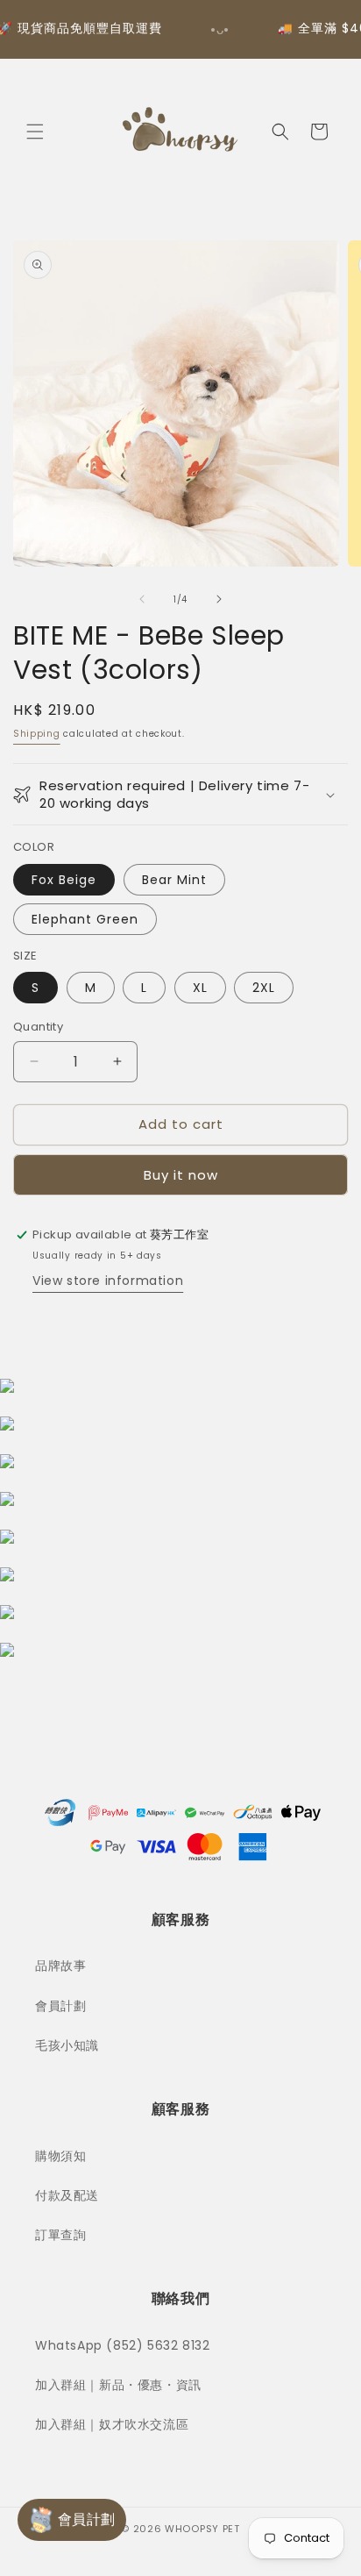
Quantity (38, 1027)
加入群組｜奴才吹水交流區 (112, 2424)
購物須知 (60, 2156)
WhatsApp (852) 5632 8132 (122, 2345)
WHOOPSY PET (202, 2529)
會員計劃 (60, 2006)
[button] (35, 132)
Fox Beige (64, 880)
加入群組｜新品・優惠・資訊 (118, 2385)
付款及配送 (67, 2195)
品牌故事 (60, 1966)
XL (200, 988)
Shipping (37, 734)
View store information (108, 1281)
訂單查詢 (60, 2235)
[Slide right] (219, 599)
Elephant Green (85, 919)
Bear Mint (174, 880)
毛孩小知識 (67, 2045)
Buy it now (181, 1175)
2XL (264, 988)
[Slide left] (142, 599)
